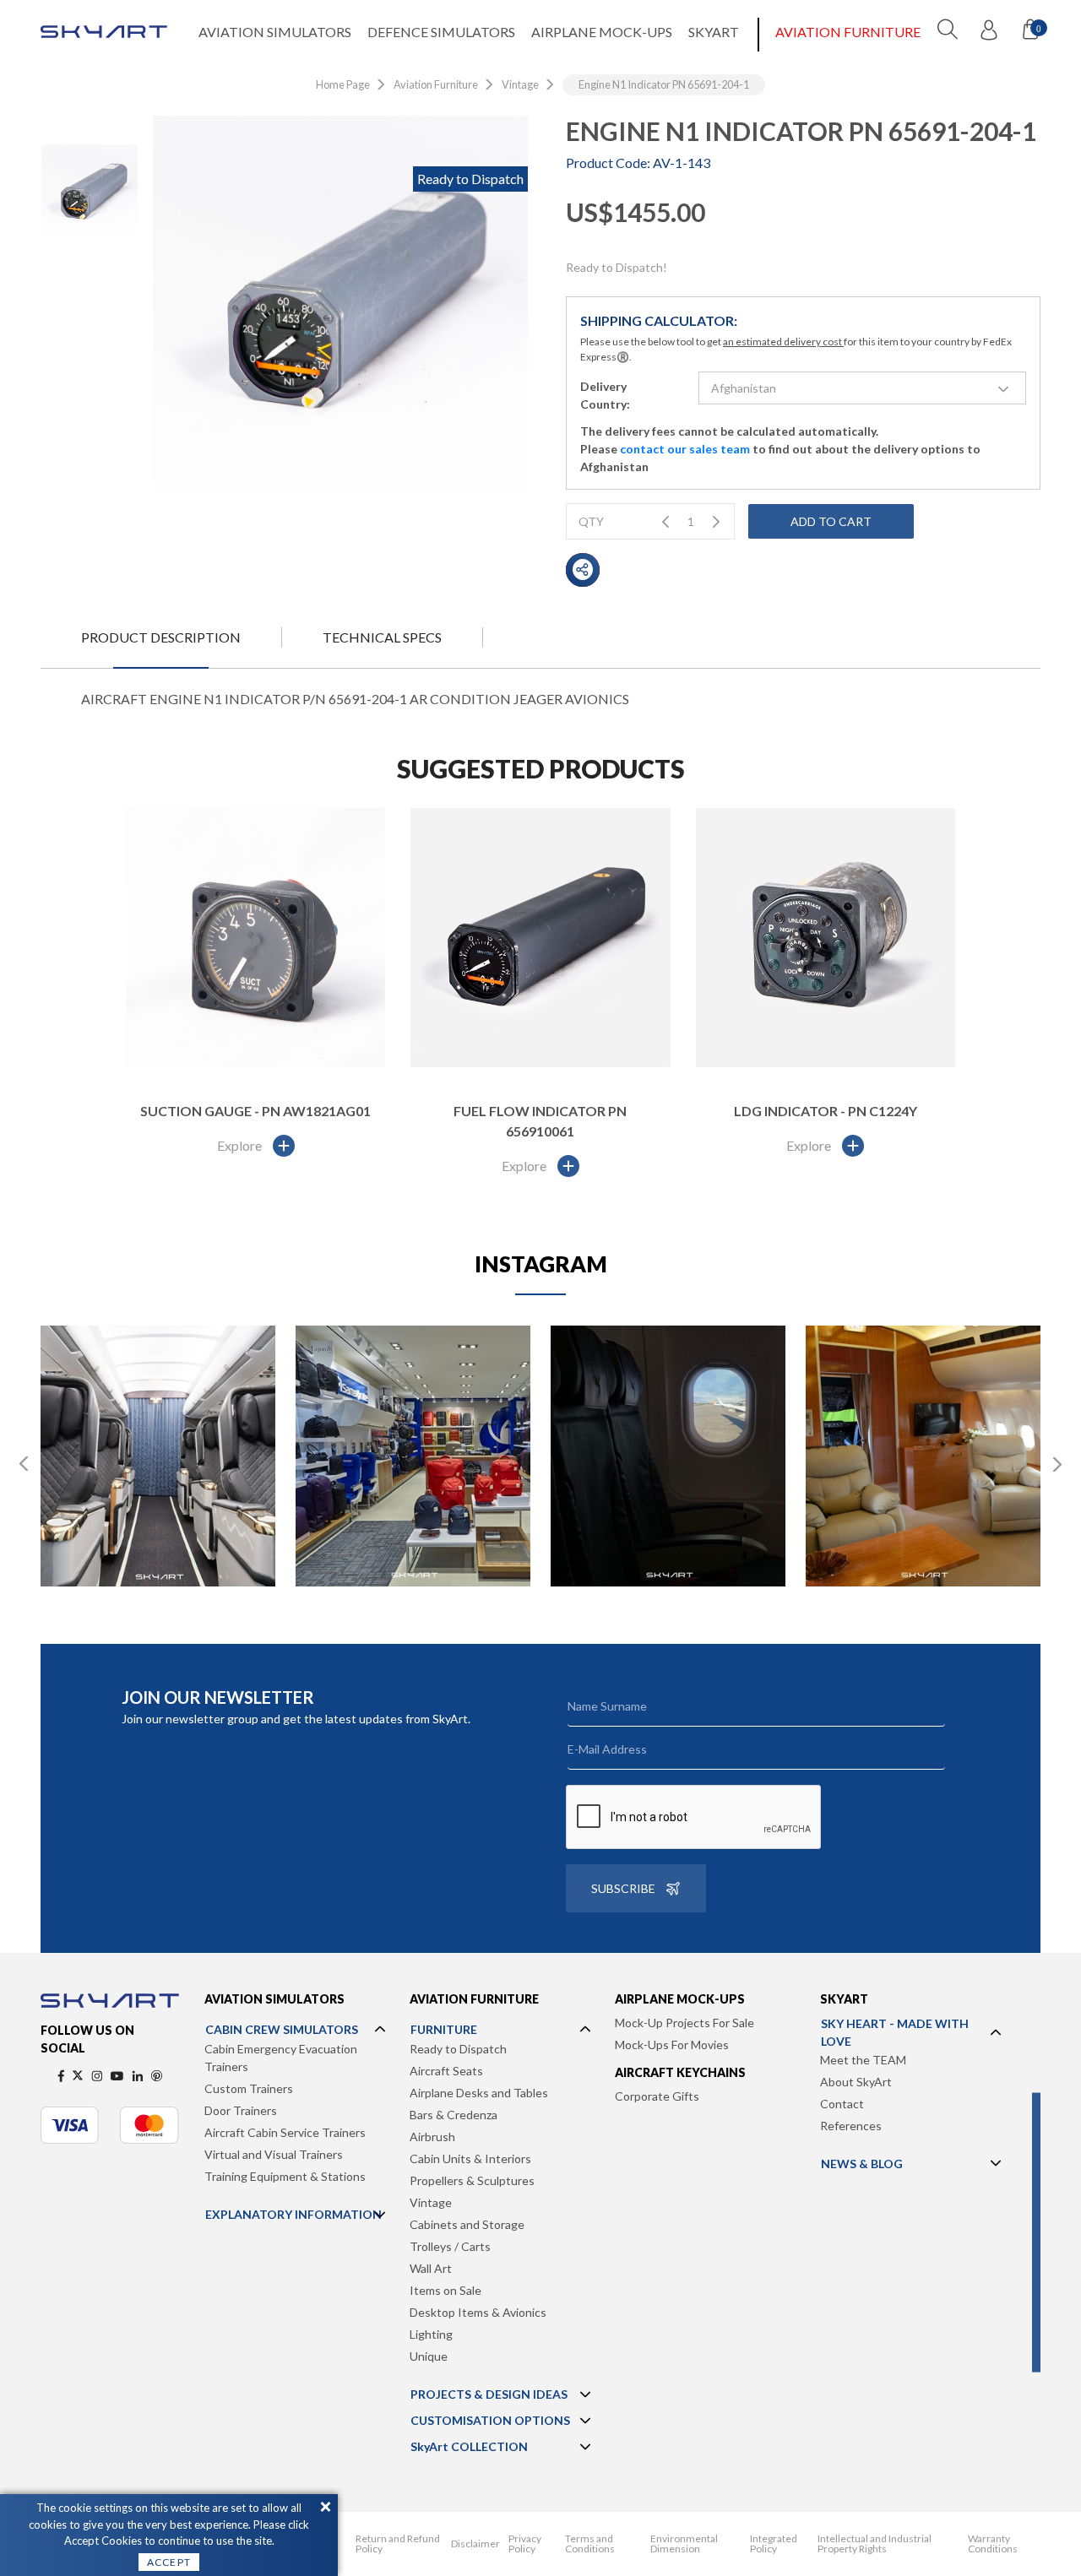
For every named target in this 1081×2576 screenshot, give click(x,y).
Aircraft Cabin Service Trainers (285, 2132)
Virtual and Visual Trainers (274, 2154)
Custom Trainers (249, 2088)
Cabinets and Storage (467, 2224)
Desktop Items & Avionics (478, 2312)
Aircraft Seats (446, 2071)
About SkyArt (856, 2082)
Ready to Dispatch (458, 2049)
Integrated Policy (774, 2544)
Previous (24, 1464)
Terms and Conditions (590, 2544)
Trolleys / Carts (450, 2246)
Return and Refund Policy (398, 2544)
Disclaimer (475, 2544)
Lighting (431, 2334)
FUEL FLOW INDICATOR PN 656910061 (540, 1121)
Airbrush (432, 2137)
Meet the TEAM (863, 2060)
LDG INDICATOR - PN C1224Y (826, 1111)
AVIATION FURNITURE (848, 32)
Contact (842, 2104)
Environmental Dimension (684, 2544)
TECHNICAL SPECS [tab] (382, 637)
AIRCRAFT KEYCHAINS (680, 2072)
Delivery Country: (605, 395)
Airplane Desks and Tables (479, 2093)
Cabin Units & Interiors (470, 2158)
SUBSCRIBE (623, 1888)
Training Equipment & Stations (285, 2176)
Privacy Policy (525, 2544)
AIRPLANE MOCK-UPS (602, 32)
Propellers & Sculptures (472, 2180)
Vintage (431, 2202)
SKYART (714, 32)
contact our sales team (685, 449)
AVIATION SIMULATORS (275, 32)
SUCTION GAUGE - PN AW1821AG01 (255, 1111)
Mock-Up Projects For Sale (684, 2023)
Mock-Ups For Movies (672, 2045)
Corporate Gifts (657, 2096)
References (851, 2126)
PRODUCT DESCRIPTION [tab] (161, 637)
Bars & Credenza (454, 2115)
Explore (239, 1145)
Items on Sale (445, 2290)
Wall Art (431, 2268)
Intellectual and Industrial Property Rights (875, 2544)
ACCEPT (169, 2562)
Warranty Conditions (993, 2544)
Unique (429, 2356)
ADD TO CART (831, 521)
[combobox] (863, 388)
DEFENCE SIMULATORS (441, 32)
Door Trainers (241, 2110)
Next (1057, 1464)
